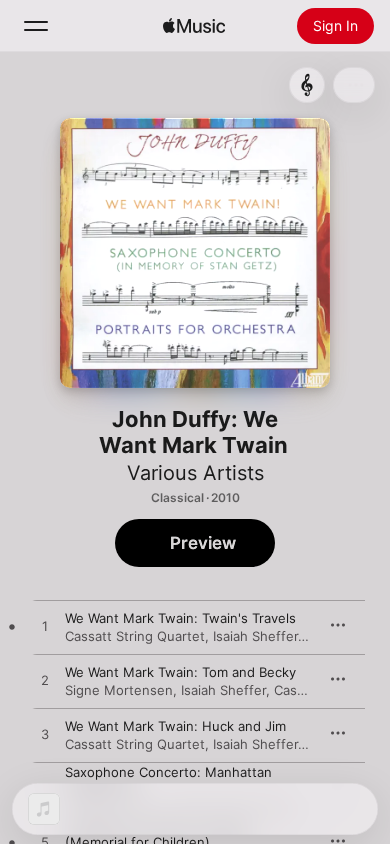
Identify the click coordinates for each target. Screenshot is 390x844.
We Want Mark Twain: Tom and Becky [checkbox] (180, 672)
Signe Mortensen (119, 690)
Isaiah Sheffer (255, 636)
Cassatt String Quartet (135, 636)
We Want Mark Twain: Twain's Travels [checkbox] (180, 618)
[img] (194, 26)
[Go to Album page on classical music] (307, 85)
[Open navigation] (36, 26)
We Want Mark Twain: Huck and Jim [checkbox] (175, 726)
